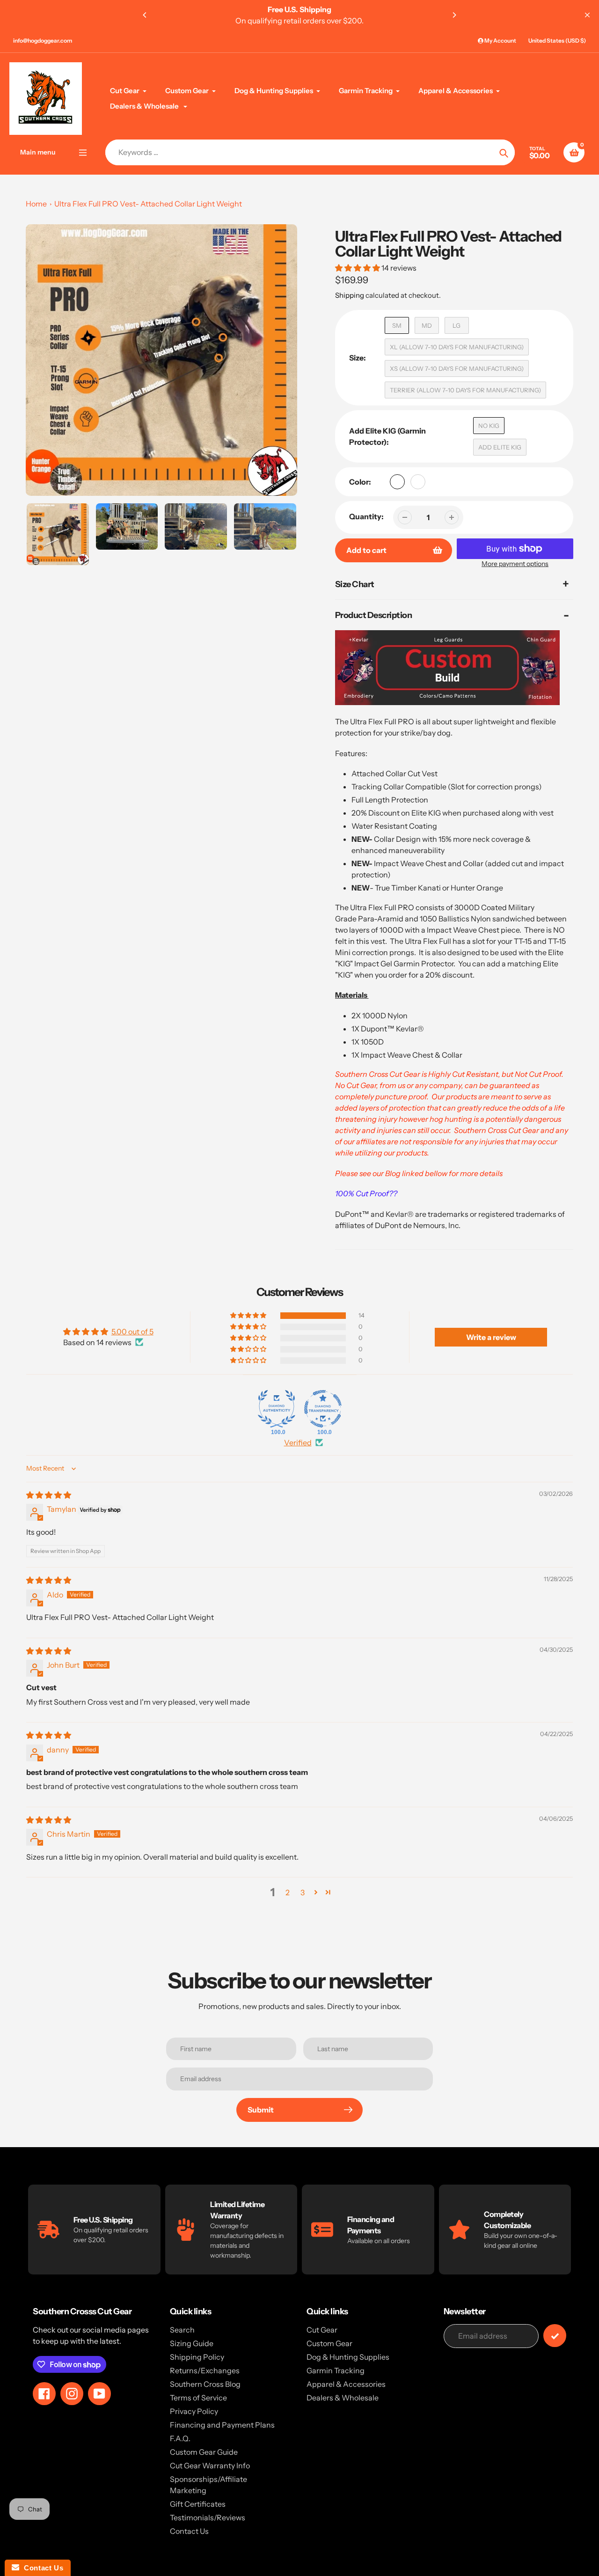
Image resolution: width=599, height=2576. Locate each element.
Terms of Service (198, 2398)
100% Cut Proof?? (366, 1193)
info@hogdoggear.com (43, 40)
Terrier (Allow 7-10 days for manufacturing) (465, 390)
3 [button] (303, 1892)
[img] (49, 1495)
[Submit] (555, 2336)
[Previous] (145, 15)
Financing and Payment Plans (222, 2425)
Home (36, 204)
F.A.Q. (180, 2438)
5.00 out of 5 (132, 1332)
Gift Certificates (198, 2504)
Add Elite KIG (500, 447)
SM (397, 325)
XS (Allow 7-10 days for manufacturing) (457, 368)
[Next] (454, 15)
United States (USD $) (557, 40)
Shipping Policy (197, 2357)
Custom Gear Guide (204, 2452)
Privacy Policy (194, 2411)
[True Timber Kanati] (397, 482)
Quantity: (366, 516)
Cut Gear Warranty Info (210, 2466)
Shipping (350, 295)
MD (427, 325)
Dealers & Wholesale (343, 2398)
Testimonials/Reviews (208, 2517)
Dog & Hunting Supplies (348, 2357)
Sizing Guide (192, 2343)
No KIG (489, 426)
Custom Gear (329, 2343)
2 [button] (288, 1892)
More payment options (515, 564)
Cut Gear (322, 2330)
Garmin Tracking (336, 2370)
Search (182, 2330)
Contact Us (189, 2531)
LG (457, 325)
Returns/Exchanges (205, 2370)
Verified (298, 1443)
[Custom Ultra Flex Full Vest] (447, 703)
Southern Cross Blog (205, 2384)
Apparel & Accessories (346, 2384)
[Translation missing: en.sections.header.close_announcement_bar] (587, 15)
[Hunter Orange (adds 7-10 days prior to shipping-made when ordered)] (418, 482)
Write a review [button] (491, 1337)
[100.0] (277, 1409)
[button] (358, 268)
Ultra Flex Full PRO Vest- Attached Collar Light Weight (148, 204)
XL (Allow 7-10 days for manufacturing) (457, 347)
